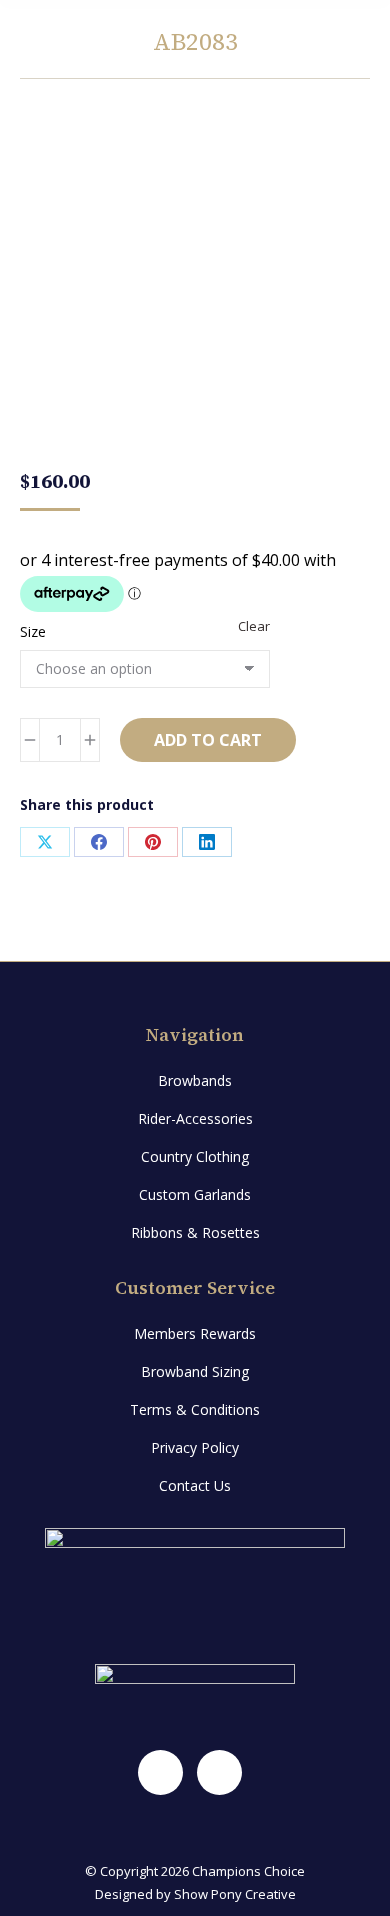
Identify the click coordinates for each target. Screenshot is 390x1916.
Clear (254, 626)
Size (33, 631)
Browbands (195, 1080)
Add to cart (208, 740)
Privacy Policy (195, 1447)
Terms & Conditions (195, 1409)
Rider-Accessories (195, 1118)
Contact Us (195, 1485)
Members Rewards (195, 1333)
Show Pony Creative (235, 1894)
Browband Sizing (195, 1371)
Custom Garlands (195, 1194)
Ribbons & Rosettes (195, 1232)
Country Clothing (195, 1156)
